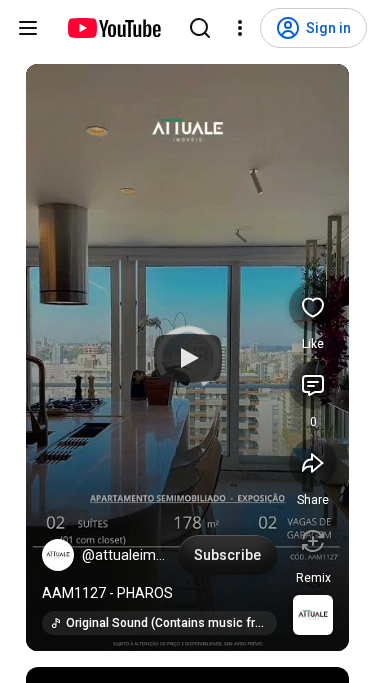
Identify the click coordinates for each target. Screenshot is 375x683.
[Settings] (240, 28)
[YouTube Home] (113, 28)
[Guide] (28, 28)
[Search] (200, 28)
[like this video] (313, 307)
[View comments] (313, 385)
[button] (58, 555)
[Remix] (313, 541)
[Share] (313, 463)
